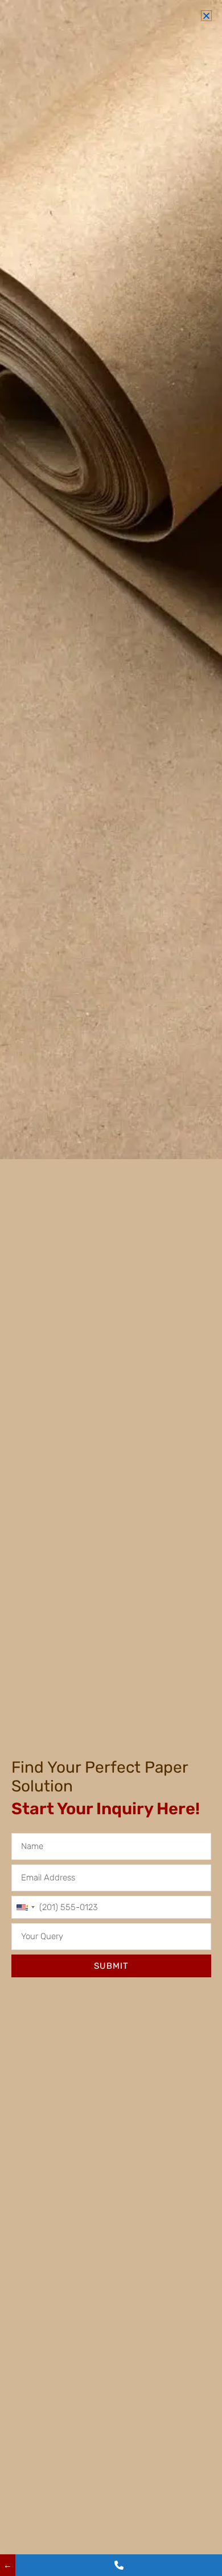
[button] (206, 16)
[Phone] (119, 2565)
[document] (111, 1288)
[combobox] (25, 1907)
